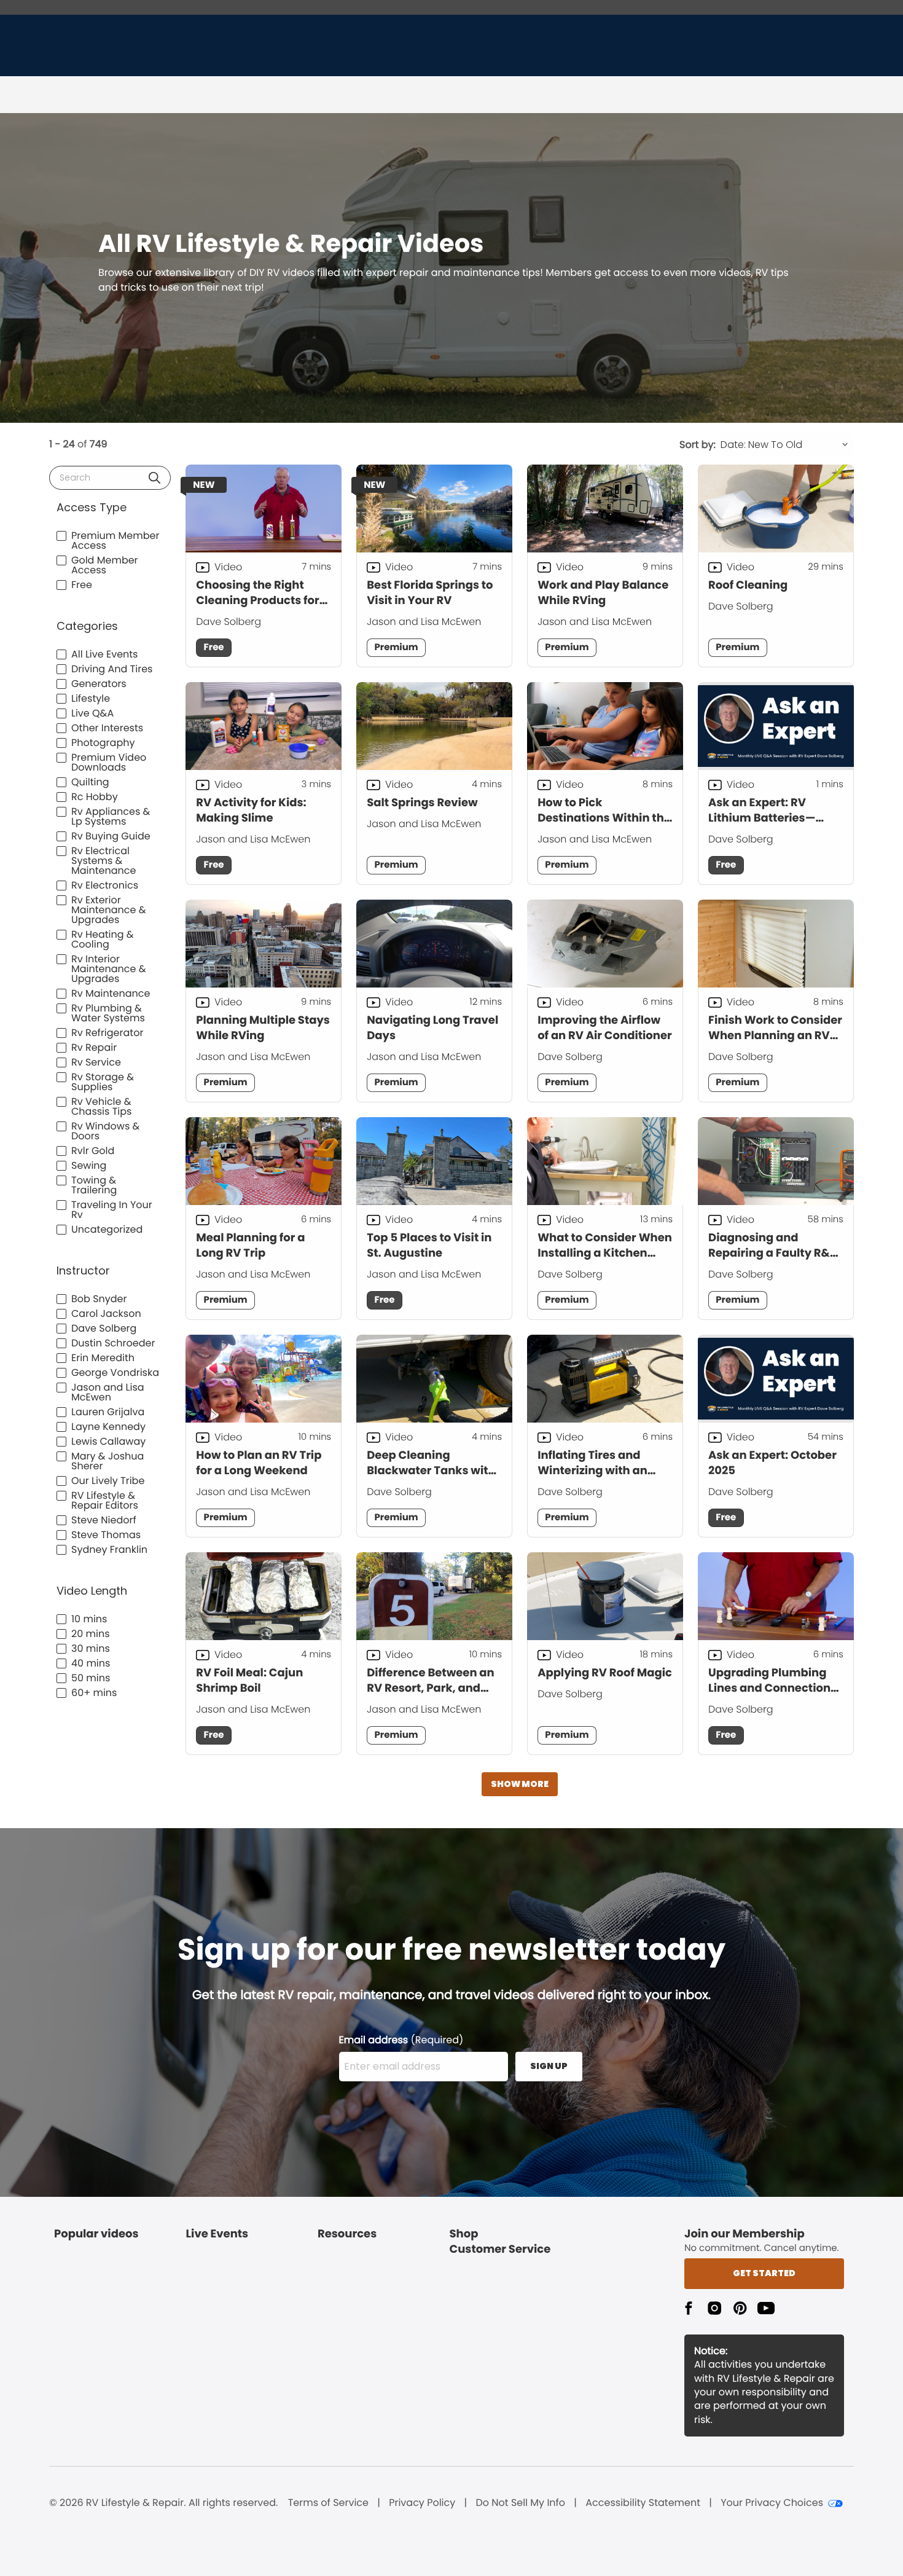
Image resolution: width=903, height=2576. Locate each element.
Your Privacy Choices (772, 2503)
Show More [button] (520, 1784)
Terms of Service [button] (328, 2503)
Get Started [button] (764, 2273)
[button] (154, 478)
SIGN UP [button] (549, 2066)
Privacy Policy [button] (422, 2503)
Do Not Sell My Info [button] (520, 2503)
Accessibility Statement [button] (643, 2503)
